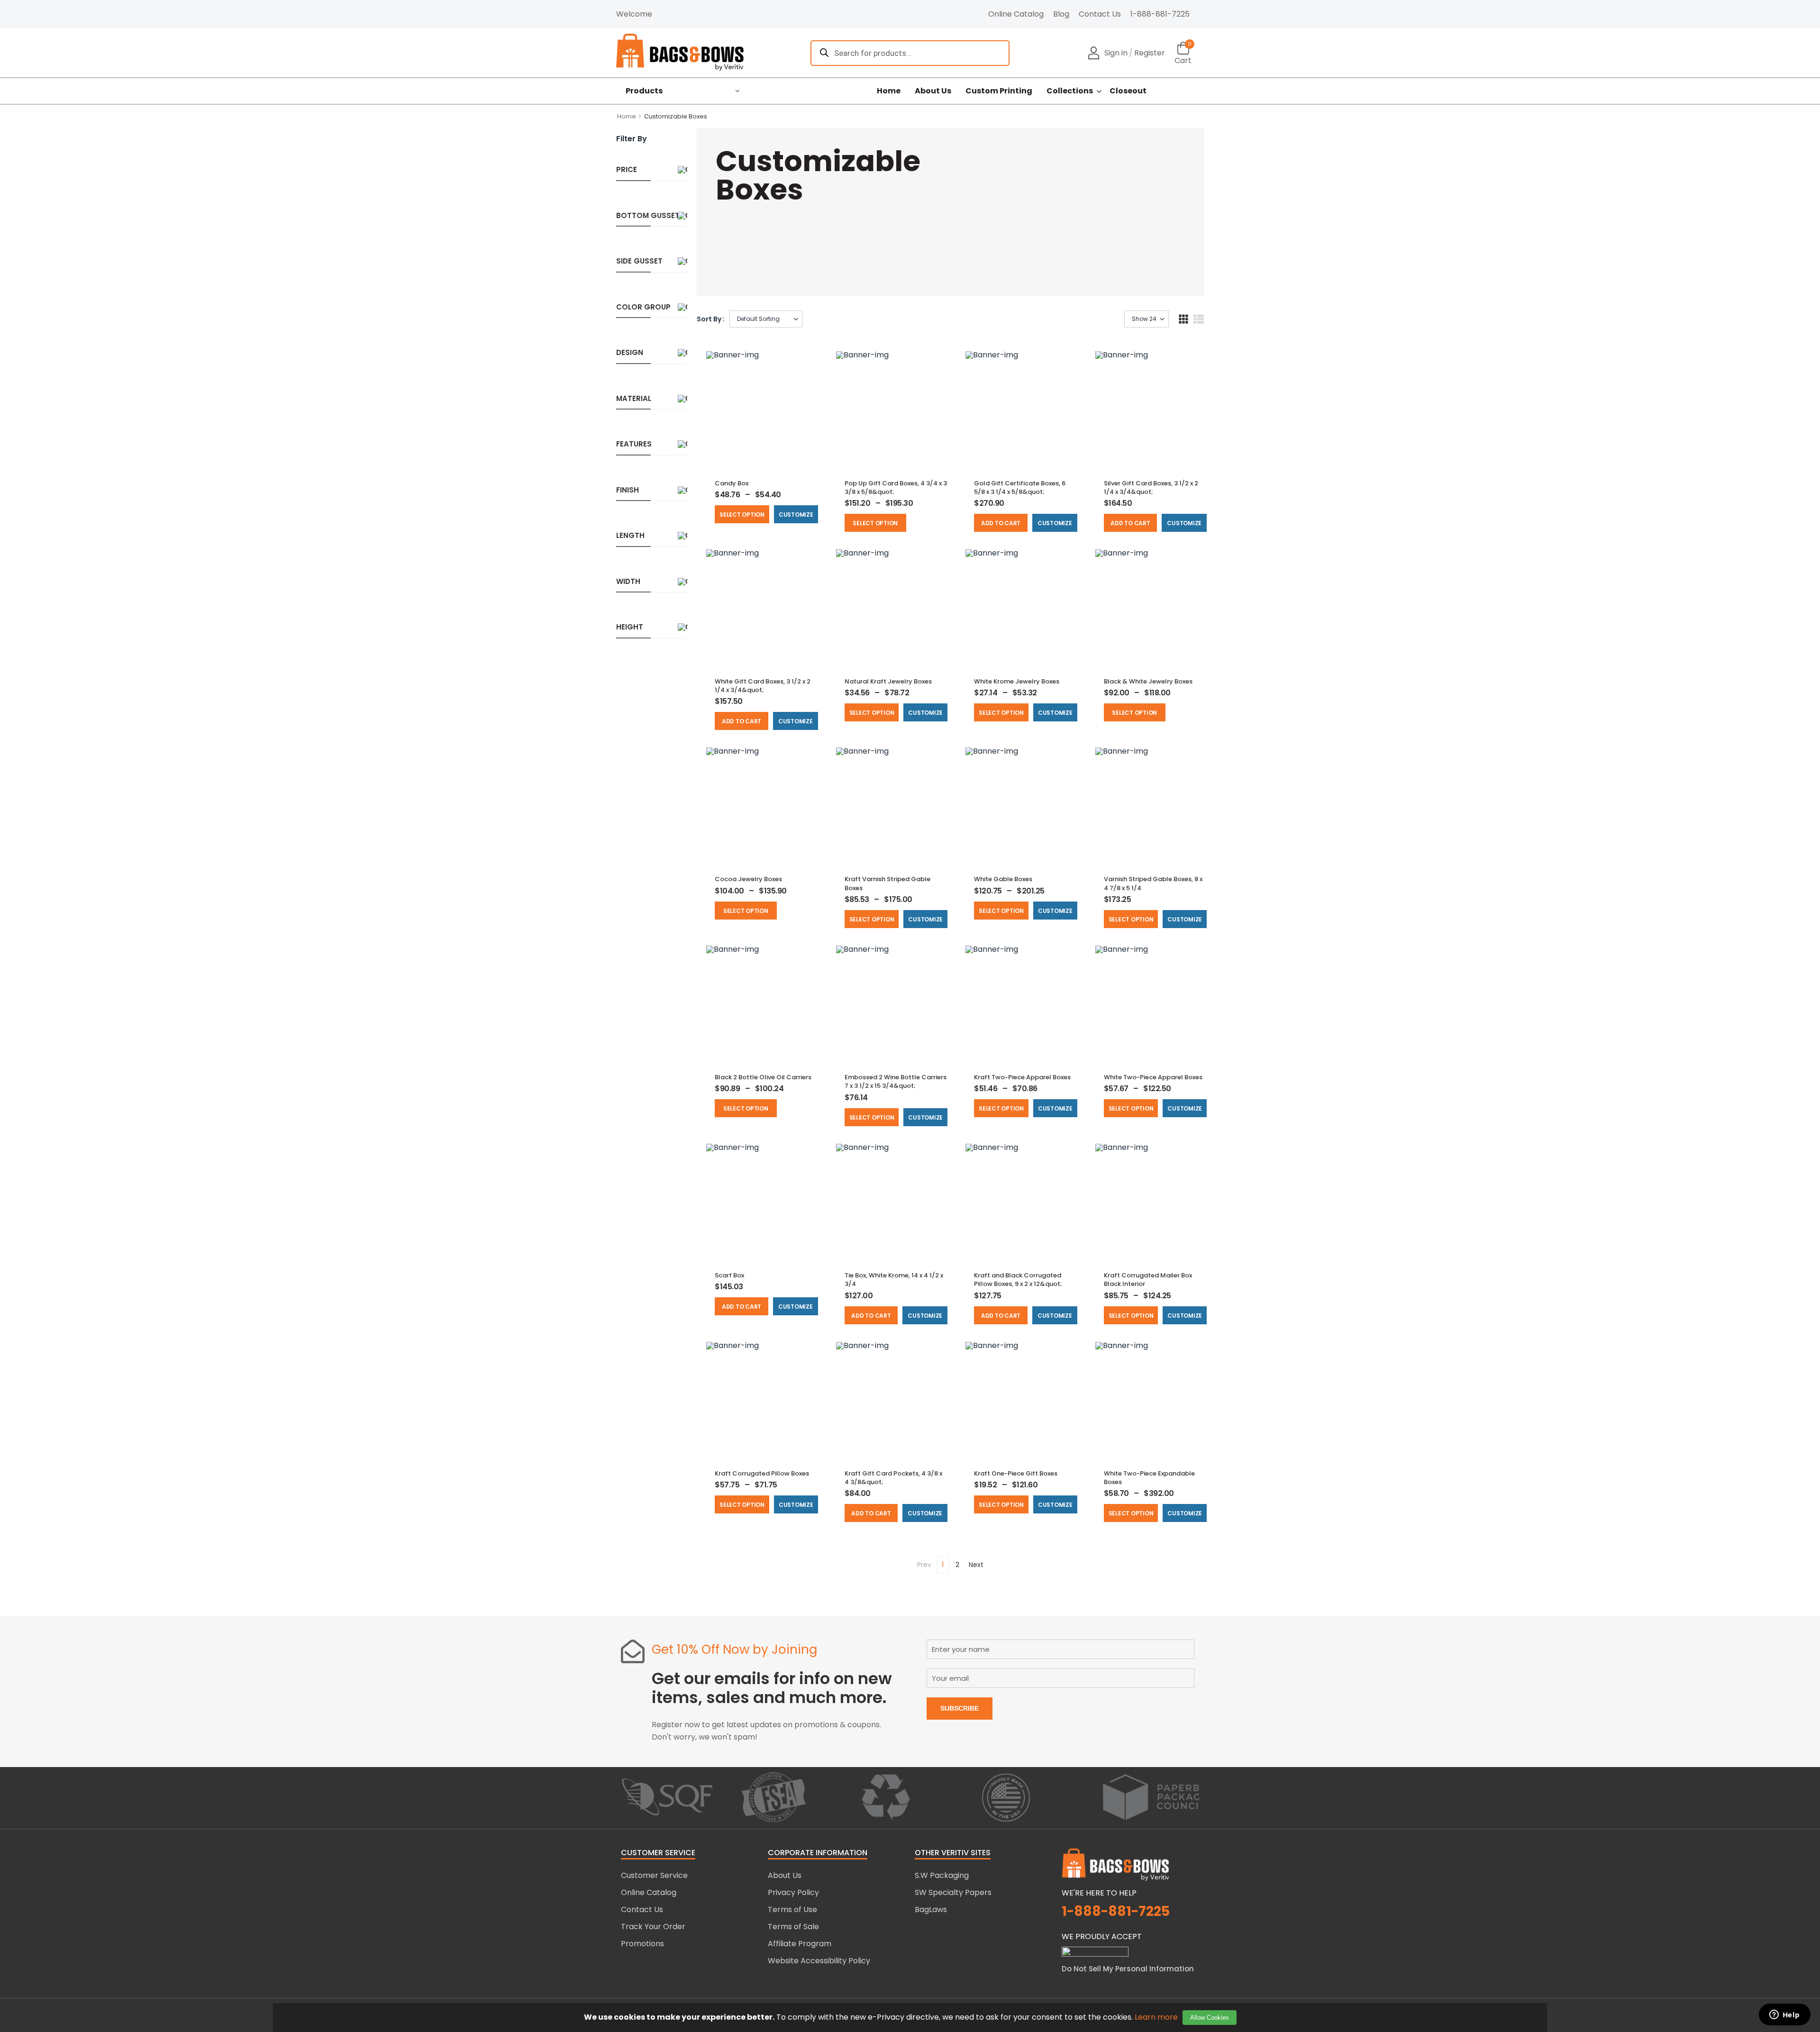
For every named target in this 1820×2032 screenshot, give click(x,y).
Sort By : (711, 319)
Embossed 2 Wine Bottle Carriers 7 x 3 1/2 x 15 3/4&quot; (896, 1081)
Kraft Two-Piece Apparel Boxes (1022, 1077)
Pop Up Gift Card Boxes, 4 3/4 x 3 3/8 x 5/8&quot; (896, 487)
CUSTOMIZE (796, 515)
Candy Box (732, 483)
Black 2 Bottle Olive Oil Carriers (763, 1077)
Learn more (1156, 2017)
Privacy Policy (793, 1892)
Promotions (642, 1944)
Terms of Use (792, 1909)
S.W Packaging (942, 1875)
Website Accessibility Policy (819, 1961)
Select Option (742, 515)
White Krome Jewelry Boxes (1017, 681)
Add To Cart (1001, 523)
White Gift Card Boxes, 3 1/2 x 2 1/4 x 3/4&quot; (763, 686)
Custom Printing (999, 91)
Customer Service (654, 1875)
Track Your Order (653, 1927)
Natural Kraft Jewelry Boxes (888, 681)
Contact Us (1100, 14)
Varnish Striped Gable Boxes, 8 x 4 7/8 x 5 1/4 (1153, 883)
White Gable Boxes (1003, 879)
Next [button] (976, 1565)
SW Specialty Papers (953, 1892)
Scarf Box (729, 1275)
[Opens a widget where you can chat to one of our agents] (1784, 2015)
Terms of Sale (793, 1927)
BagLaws (931, 1909)
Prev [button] (924, 1565)
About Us (933, 91)
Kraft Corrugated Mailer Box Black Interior (1148, 1280)
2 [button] (957, 1565)
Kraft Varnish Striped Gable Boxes (887, 883)
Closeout (1128, 91)
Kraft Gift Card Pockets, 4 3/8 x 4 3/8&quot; (893, 1478)
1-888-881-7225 (1160, 14)
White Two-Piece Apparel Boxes (1153, 1077)
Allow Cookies (1210, 2018)
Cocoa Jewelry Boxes (748, 879)
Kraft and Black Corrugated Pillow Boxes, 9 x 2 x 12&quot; (1018, 1280)
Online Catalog (1016, 14)
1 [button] (943, 1565)
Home (889, 91)
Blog (1061, 14)
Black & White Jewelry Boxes (1148, 681)
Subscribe (960, 1708)
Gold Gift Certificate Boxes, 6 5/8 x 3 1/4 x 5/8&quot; (1020, 487)
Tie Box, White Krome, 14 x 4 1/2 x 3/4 (894, 1280)
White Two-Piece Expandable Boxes (1149, 1478)
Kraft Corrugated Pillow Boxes (762, 1473)
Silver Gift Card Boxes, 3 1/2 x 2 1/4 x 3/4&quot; (1151, 487)
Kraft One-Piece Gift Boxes (1016, 1473)
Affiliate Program (800, 1944)
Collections (1070, 91)
